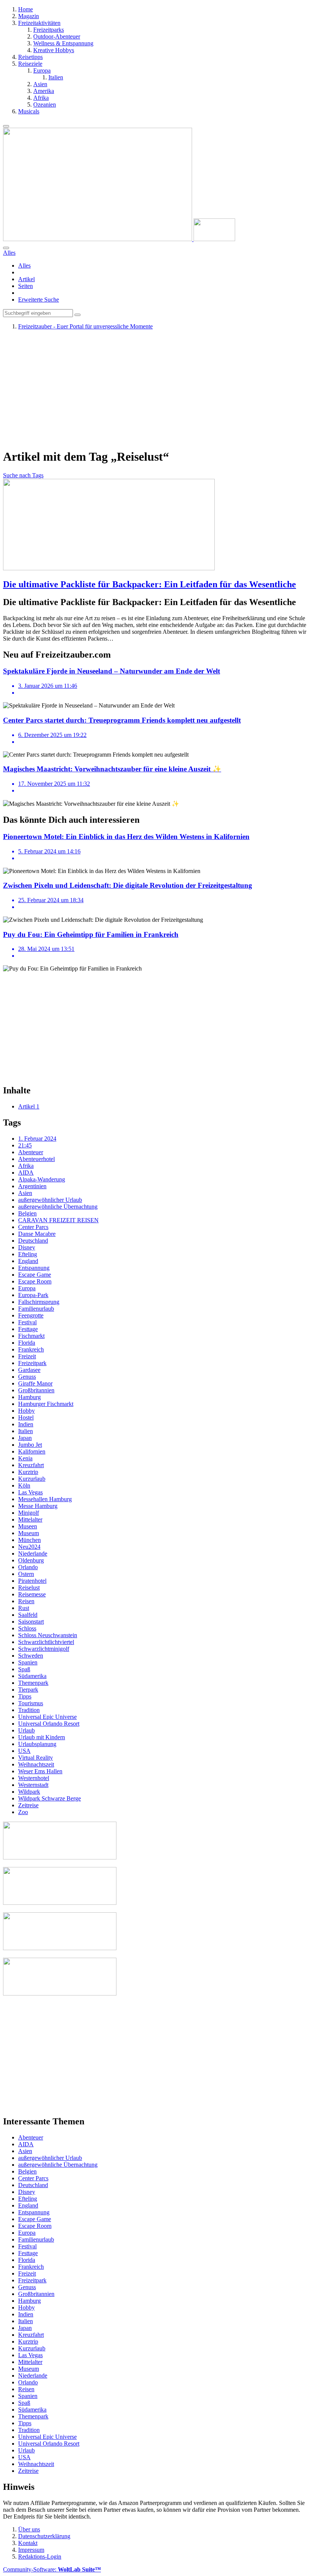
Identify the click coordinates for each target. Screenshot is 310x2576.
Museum (29, 1533)
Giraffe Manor (35, 1383)
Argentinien (32, 1186)
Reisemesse (32, 1594)
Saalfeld (28, 1615)
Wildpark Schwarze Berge (50, 1798)
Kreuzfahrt (31, 1465)
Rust (24, 1608)
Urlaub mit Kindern (42, 1737)
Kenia (25, 1458)
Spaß (24, 1669)
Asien (25, 1193)
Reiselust (29, 1588)
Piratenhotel (32, 1581)
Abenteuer (31, 1152)
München (29, 1540)
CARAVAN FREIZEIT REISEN (58, 1220)
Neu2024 (29, 1547)
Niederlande (33, 1553)
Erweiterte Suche (39, 300)
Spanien (28, 1662)
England (28, 1261)
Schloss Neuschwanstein (48, 1635)
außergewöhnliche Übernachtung (58, 1207)
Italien (26, 1431)
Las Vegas (30, 1492)
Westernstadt (33, 1785)
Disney (27, 1247)
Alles (24, 265)
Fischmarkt (31, 1336)
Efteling (28, 1254)
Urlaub (26, 1730)
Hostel (26, 1417)
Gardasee (29, 1370)
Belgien (27, 1213)
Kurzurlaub (32, 1479)
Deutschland (33, 1241)
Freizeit (27, 1356)
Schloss (27, 1628)
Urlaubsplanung (37, 1744)
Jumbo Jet (30, 1445)
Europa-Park (33, 1295)
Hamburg (29, 1397)
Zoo (23, 1812)
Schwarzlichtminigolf (44, 1649)
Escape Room (35, 1281)
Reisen (26, 1601)
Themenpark (33, 1683)
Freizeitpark (32, 1363)
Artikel (26, 279)
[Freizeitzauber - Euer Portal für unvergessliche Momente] (119, 239)
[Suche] (6, 248)
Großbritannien (36, 1390)
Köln (24, 1485)
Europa (27, 1288)
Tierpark (28, 1690)
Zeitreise (28, 1805)
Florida (27, 1343)
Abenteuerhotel (36, 1159)
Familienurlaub (36, 1309)
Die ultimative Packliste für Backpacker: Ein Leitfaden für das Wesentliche (150, 584)
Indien (26, 1424)
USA (24, 1751)
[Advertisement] (155, 389)
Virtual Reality (36, 1758)
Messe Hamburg (38, 1506)
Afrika (26, 1166)
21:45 (25, 1145)
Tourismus (31, 1703)
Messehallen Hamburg (45, 1499)
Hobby (26, 1411)
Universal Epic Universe (47, 1717)
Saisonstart (31, 1622)
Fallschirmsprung (39, 1302)
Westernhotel (34, 1778)
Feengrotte (31, 1315)
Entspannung (34, 1268)
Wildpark (29, 1792)
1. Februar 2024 (37, 1139)
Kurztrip (28, 1472)
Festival (27, 1322)
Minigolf (29, 1513)
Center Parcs (33, 1227)
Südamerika (32, 1676)
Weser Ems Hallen (40, 1771)
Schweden (31, 1656)
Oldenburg (31, 1560)
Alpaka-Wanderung (42, 1179)
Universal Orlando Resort (49, 1724)
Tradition (29, 1710)
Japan (25, 1438)
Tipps (25, 1696)
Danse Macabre (37, 1234)
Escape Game (35, 1275)
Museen (28, 1526)
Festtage (28, 1329)
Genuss (27, 1377)
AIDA (26, 1173)
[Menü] (6, 126)
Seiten (26, 286)
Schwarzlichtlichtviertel (46, 1642)
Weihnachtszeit (36, 1764)
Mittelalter (30, 1519)
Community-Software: (52, 2569)
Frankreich (31, 1349)
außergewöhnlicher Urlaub (50, 1200)
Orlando (28, 1567)
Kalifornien (32, 1451)
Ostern (26, 1574)
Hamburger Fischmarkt (46, 1404)
